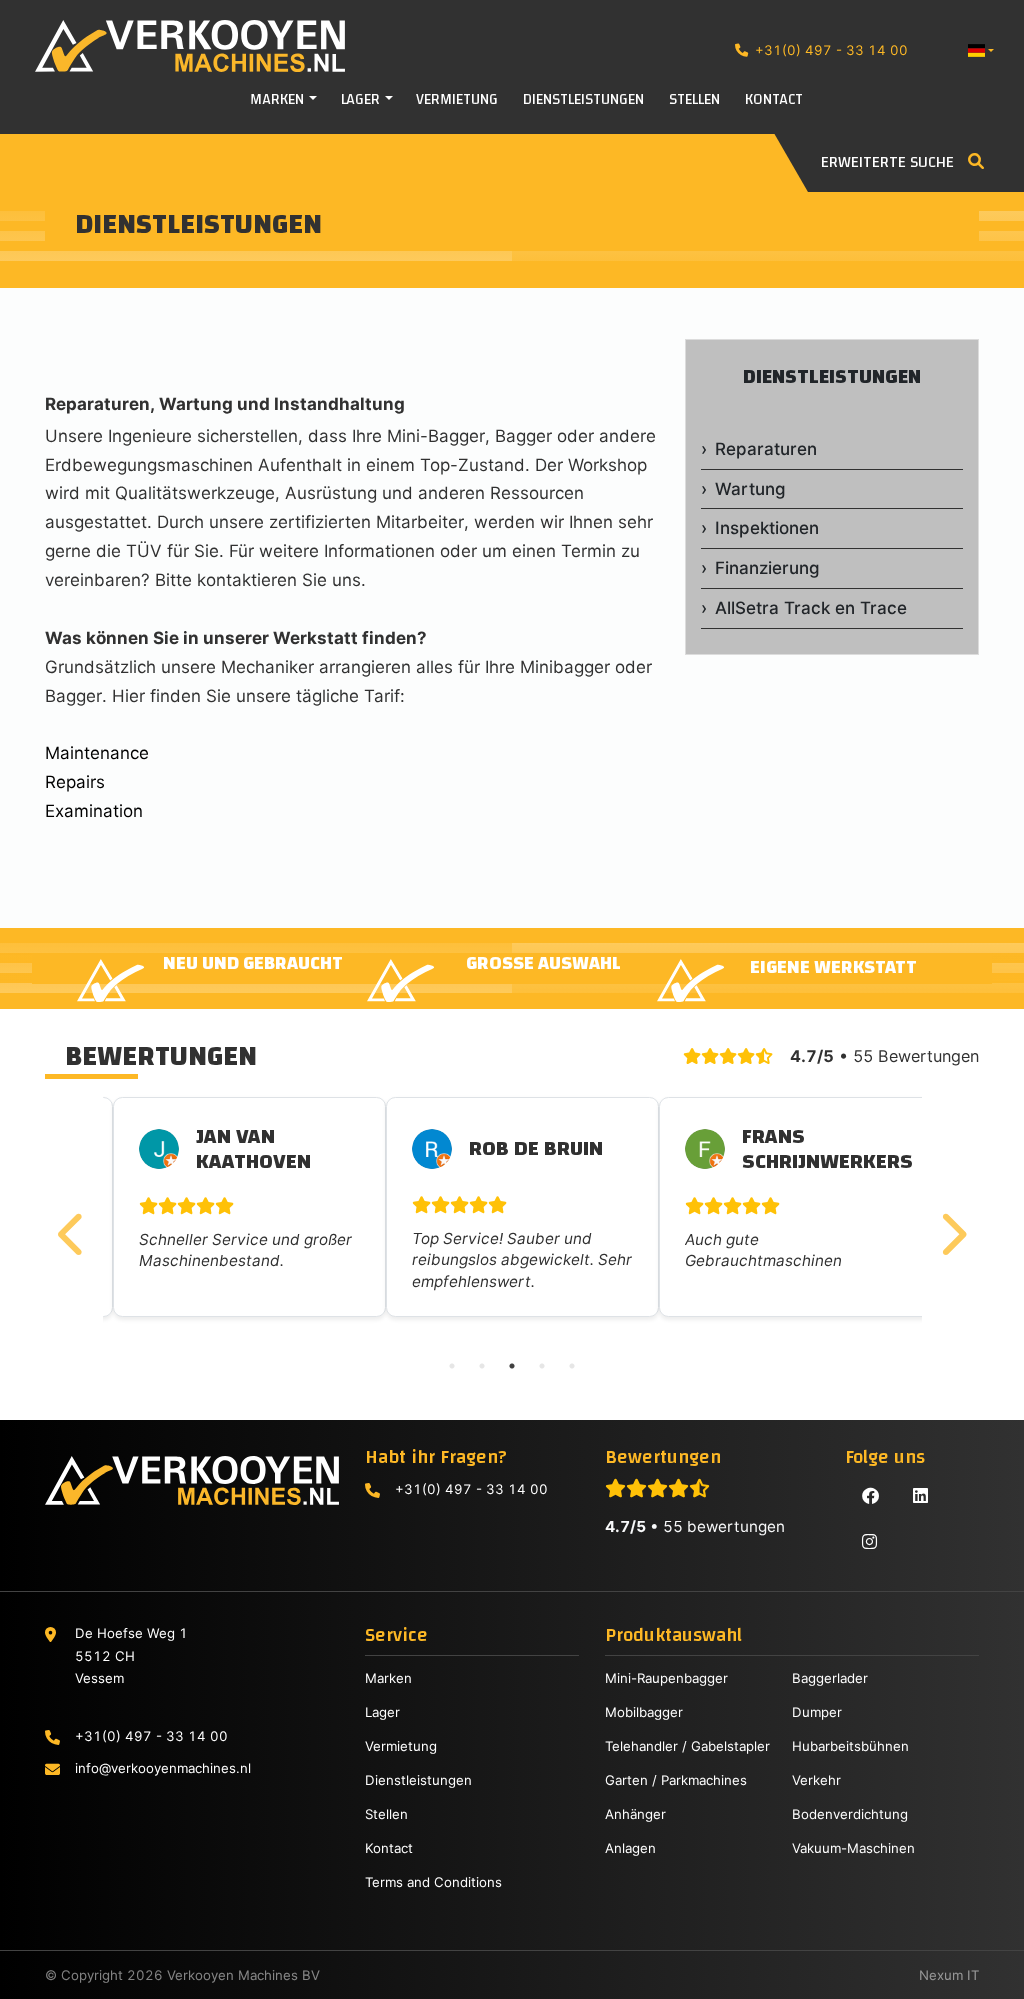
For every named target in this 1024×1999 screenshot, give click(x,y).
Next (952, 1226)
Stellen (386, 1814)
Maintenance (97, 753)
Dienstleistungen (832, 377)
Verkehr (816, 1780)
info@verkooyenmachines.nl (163, 1768)
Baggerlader (830, 1678)
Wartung (750, 489)
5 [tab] (572, 1366)
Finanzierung (767, 568)
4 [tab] (542, 1366)
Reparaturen (766, 449)
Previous (73, 1226)
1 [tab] (452, 1366)
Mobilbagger (644, 1712)
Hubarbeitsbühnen (850, 1746)
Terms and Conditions (433, 1882)
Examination (94, 811)
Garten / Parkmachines (676, 1780)
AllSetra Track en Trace (811, 608)
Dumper (817, 1712)
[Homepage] (172, 46)
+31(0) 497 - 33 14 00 (831, 50)
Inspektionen (767, 528)
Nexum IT (949, 1975)
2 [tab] (482, 1366)
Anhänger (635, 1814)
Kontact (389, 1848)
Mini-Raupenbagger (666, 1678)
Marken (388, 1678)
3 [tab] (512, 1366)
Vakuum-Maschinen (853, 1848)
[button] (980, 50)
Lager (382, 1712)
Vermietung (401, 1746)
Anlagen (630, 1848)
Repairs (75, 782)
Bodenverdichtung (850, 1814)
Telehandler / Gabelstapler (687, 1746)
